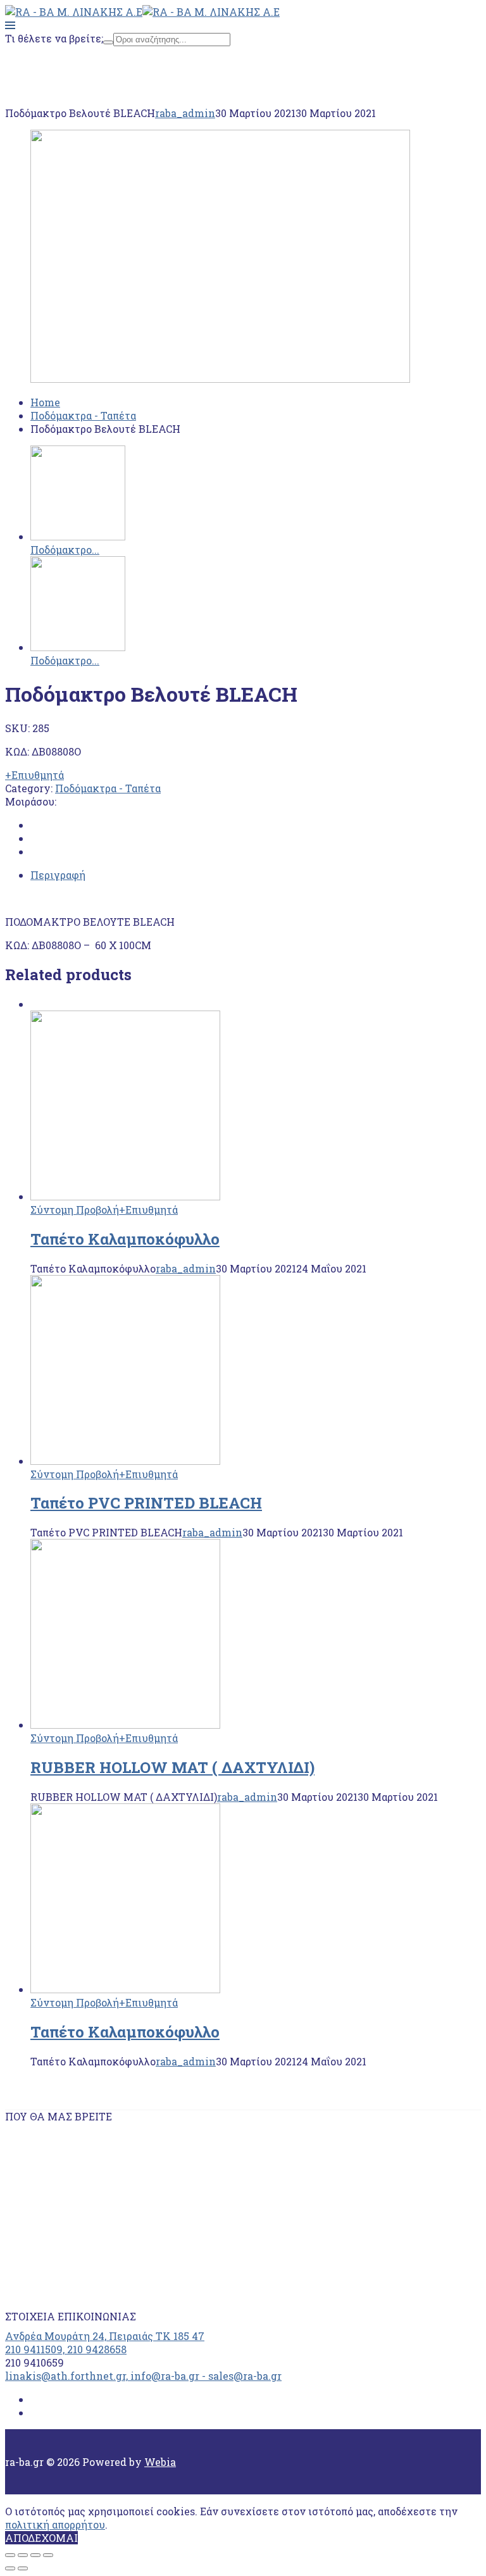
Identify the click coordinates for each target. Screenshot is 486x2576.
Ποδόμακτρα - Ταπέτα (83, 76)
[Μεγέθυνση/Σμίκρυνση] (48, 2555)
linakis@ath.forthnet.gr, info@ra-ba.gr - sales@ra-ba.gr (143, 2376)
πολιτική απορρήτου (55, 2524)
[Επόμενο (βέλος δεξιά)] (23, 2568)
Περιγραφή (58, 875)
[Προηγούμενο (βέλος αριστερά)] (10, 2568)
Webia (160, 2462)
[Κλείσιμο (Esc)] (10, 2555)
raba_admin (185, 113)
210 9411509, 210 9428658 (66, 2349)
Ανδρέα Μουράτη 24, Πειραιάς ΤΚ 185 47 (105, 2336)
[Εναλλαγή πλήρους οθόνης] (35, 2555)
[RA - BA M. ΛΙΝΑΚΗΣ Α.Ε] (74, 12)
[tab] (256, 875)
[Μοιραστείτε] (23, 2555)
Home (45, 63)
